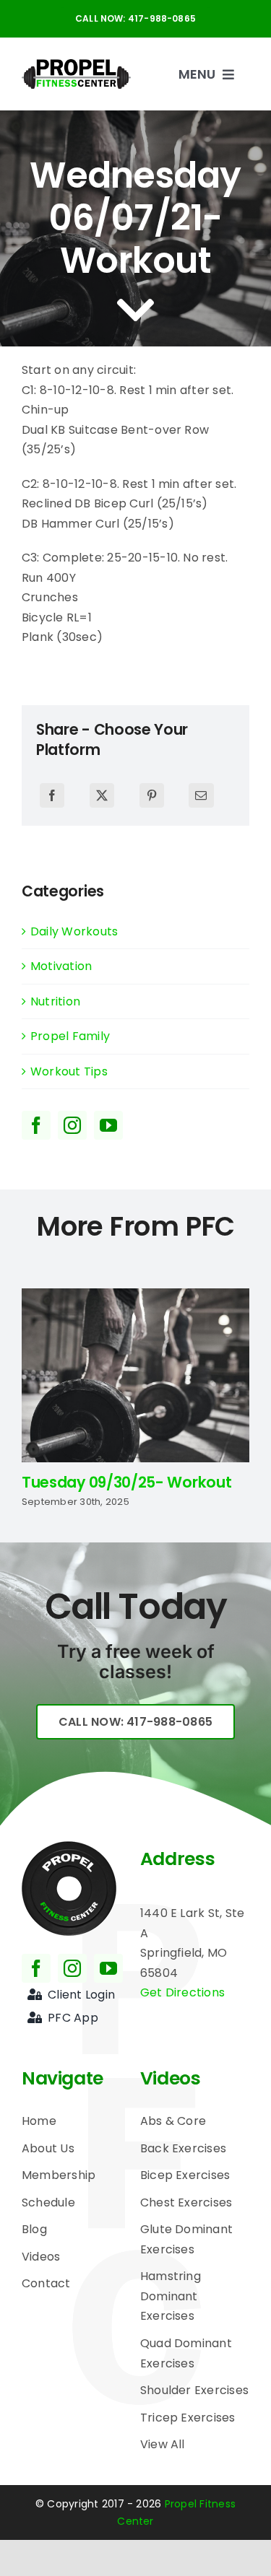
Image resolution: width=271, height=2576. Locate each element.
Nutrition (55, 1001)
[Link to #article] (135, 310)
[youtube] (108, 1125)
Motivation (61, 966)
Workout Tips (69, 1071)
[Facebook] (52, 795)
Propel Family (70, 1036)
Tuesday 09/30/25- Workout (126, 1482)
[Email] (201, 795)
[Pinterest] (152, 795)
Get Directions (182, 1992)
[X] (102, 795)
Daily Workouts (74, 931)
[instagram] (72, 1125)
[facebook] (36, 1125)
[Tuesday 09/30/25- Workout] (135, 1297)
